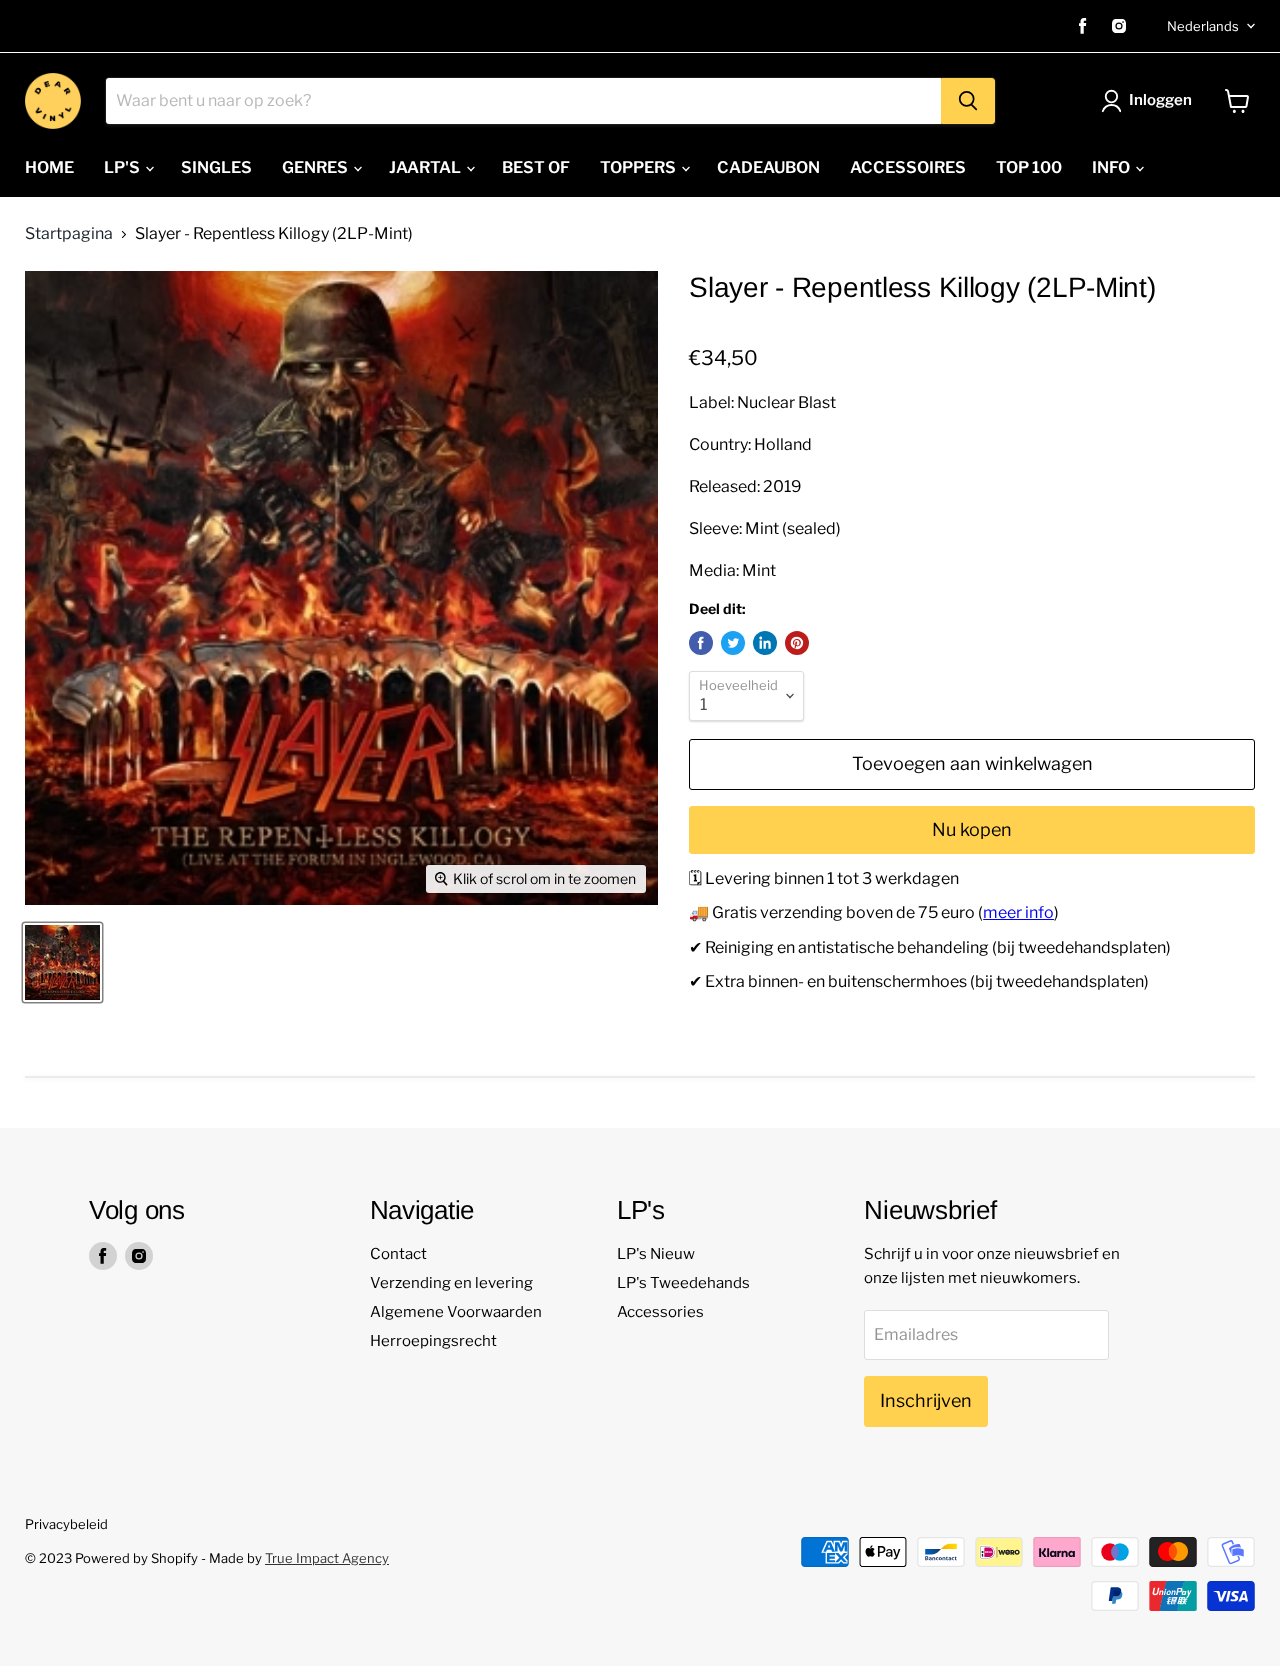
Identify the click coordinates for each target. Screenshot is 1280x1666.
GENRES (316, 167)
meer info (1018, 912)
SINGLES (216, 167)
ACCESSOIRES (908, 167)
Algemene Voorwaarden (456, 1312)
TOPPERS (639, 167)
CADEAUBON (768, 167)
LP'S (123, 167)
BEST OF (536, 167)
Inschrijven (926, 1400)
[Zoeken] (968, 101)
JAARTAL (426, 167)
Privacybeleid (66, 1524)
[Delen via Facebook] (701, 643)
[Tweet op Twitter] (733, 643)
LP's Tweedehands (683, 1283)
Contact (398, 1254)
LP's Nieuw (656, 1254)
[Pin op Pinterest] (797, 643)
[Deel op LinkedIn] (765, 643)
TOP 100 (1029, 167)
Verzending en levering (451, 1283)
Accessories (660, 1312)
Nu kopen (972, 829)
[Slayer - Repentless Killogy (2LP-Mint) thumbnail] (62, 962)
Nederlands (1203, 26)
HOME (49, 167)
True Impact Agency (327, 1558)
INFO (1112, 167)
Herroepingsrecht (433, 1341)
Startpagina (69, 234)
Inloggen (1160, 100)
